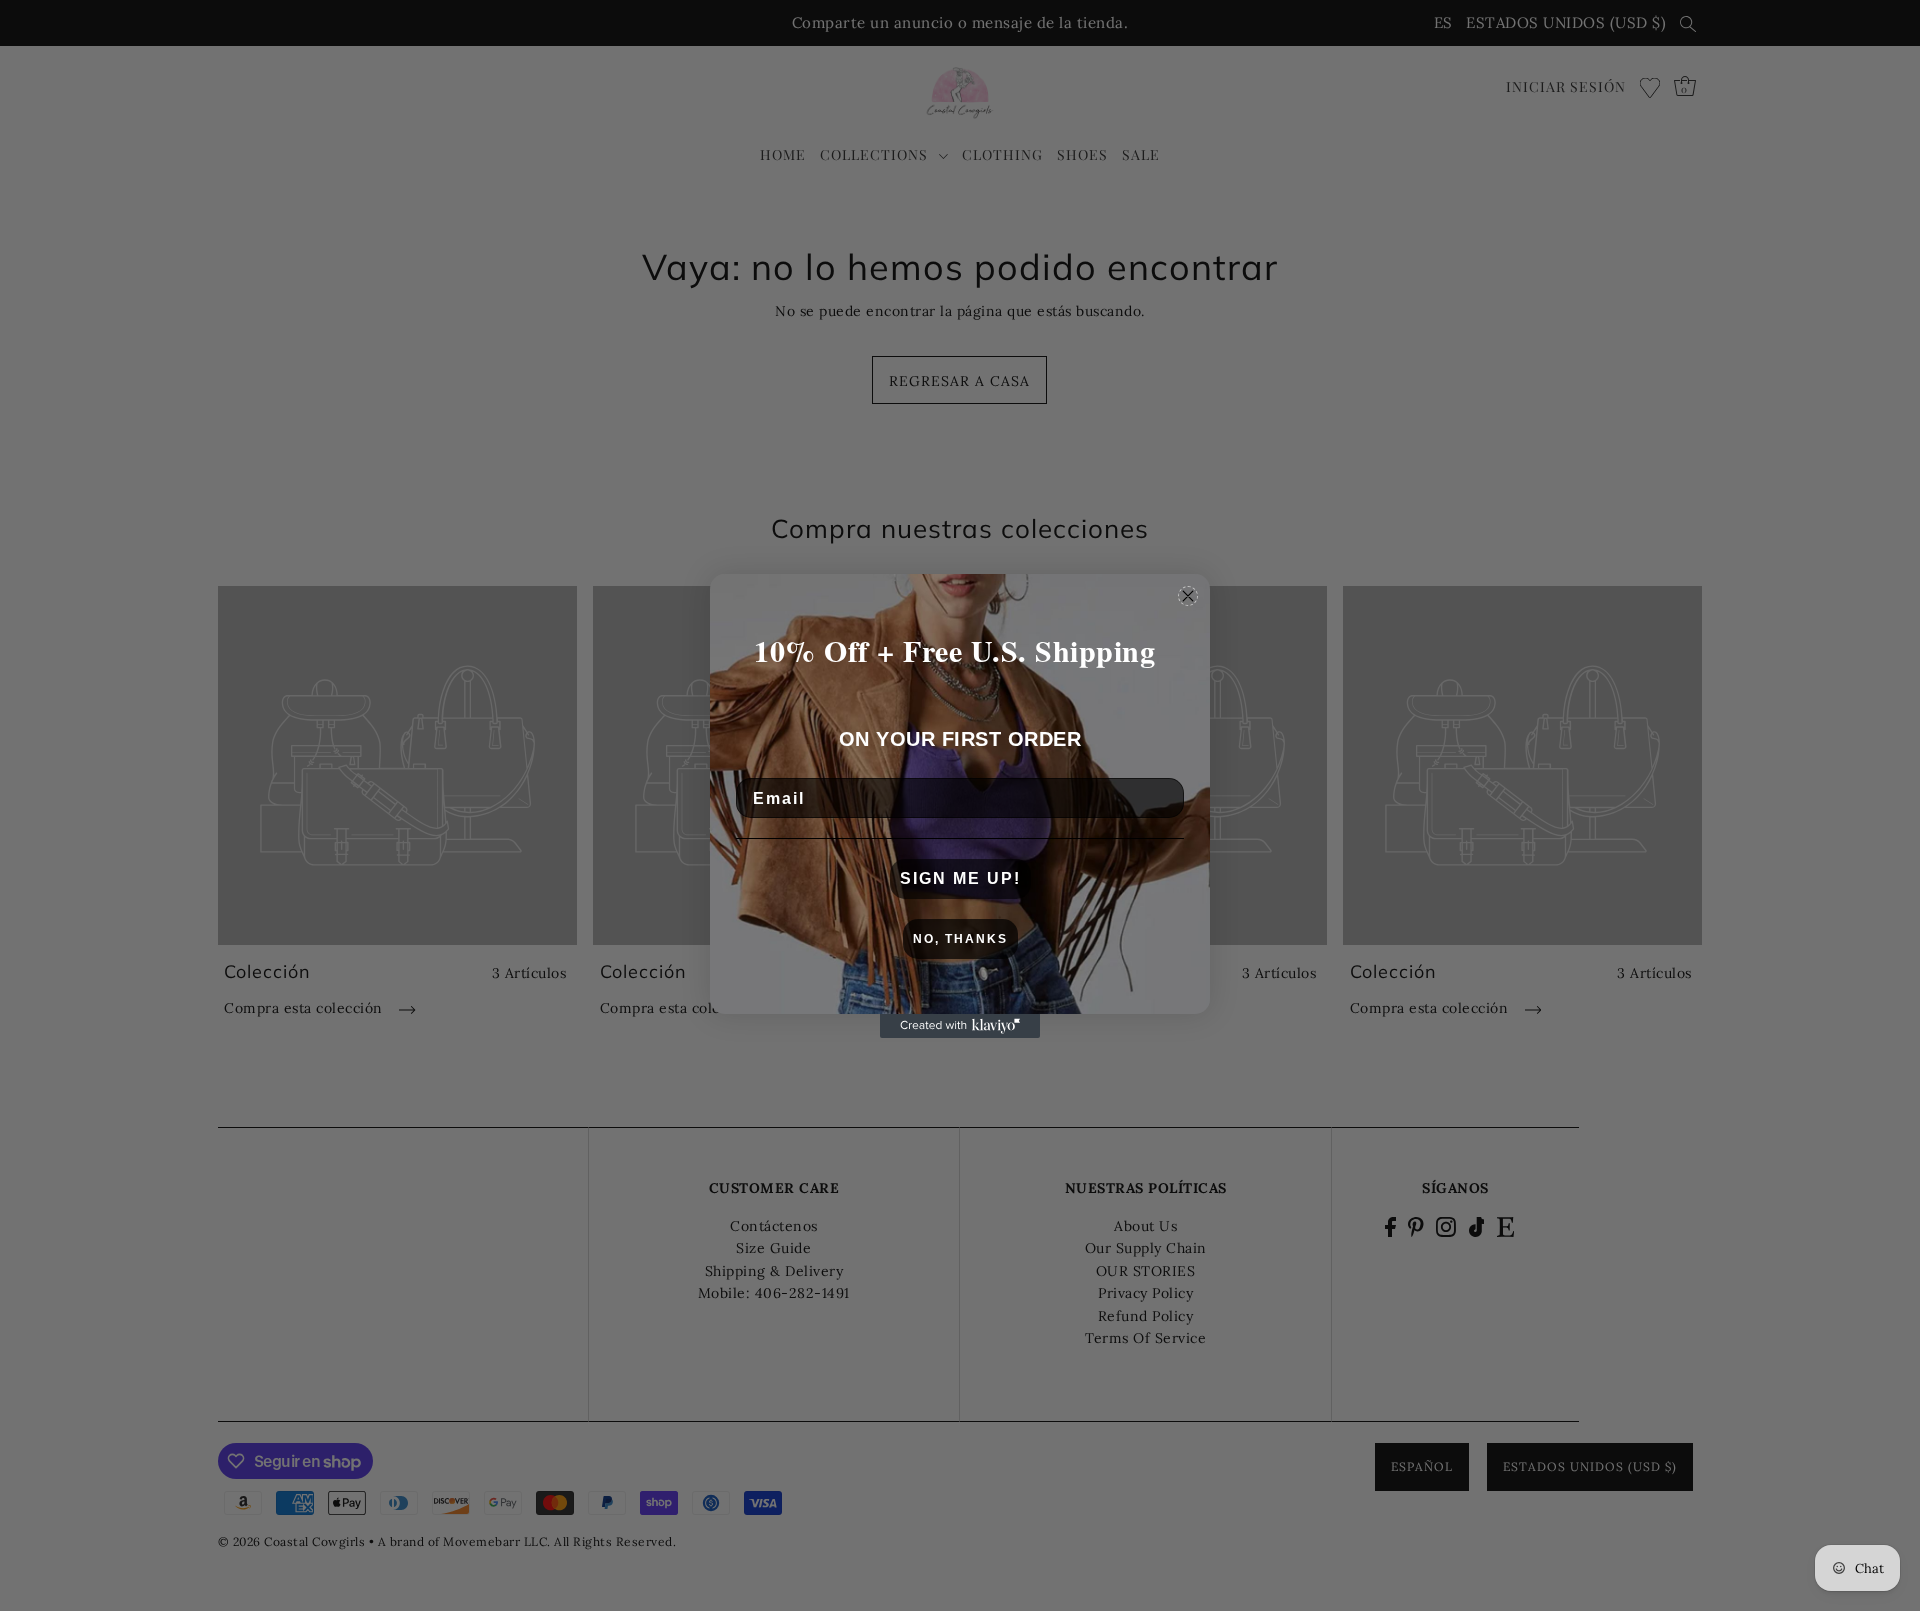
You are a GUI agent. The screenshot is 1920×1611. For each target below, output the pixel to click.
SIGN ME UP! (960, 878)
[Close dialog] (1188, 596)
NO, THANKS (960, 939)
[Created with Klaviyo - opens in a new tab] (960, 1026)
